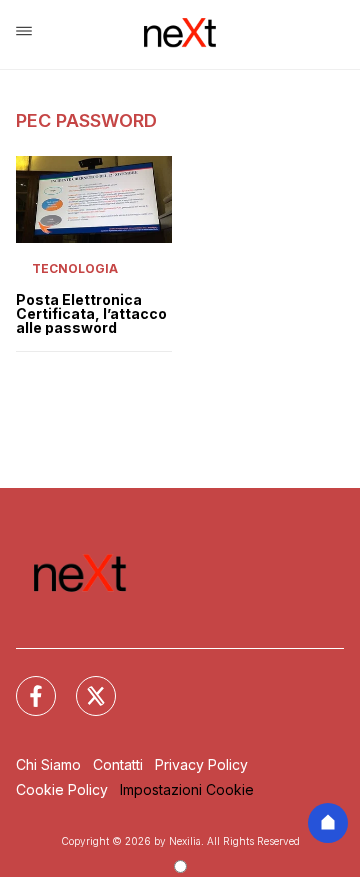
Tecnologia (75, 268)
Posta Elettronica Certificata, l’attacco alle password (91, 314)
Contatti (118, 764)
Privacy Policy (201, 764)
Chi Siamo (48, 764)
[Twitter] (84, 684)
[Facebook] (24, 684)
